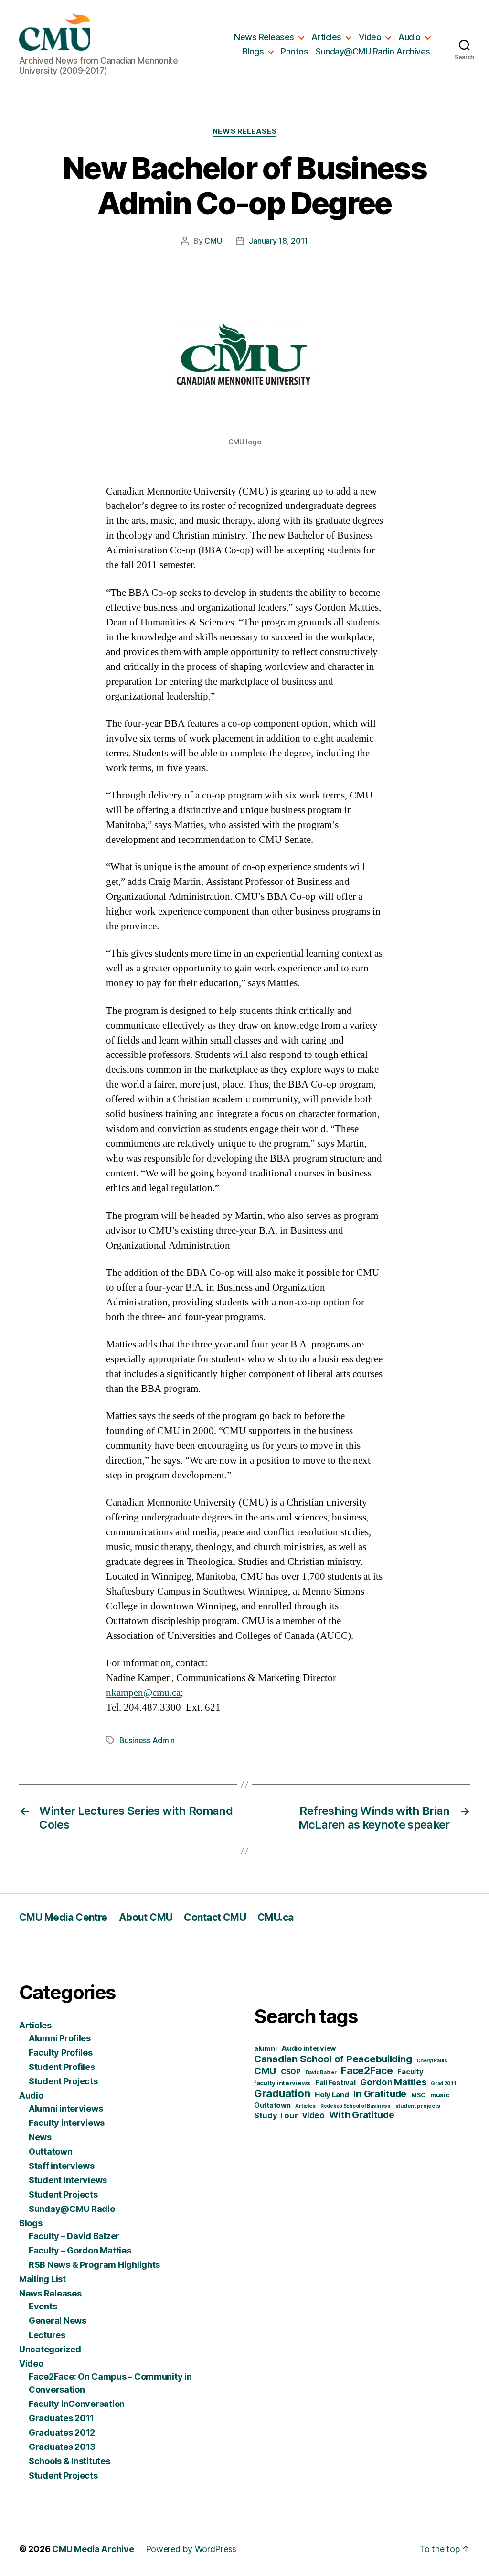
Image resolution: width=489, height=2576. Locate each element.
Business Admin (147, 1740)
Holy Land (332, 2095)
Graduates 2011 (61, 2418)
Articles (326, 37)
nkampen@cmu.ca (143, 1693)
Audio (409, 37)
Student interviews (68, 2180)
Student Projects (63, 2081)
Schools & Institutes (69, 2461)
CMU (213, 241)
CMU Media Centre (63, 1917)
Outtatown (51, 2151)
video (314, 2115)
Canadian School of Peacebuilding (333, 2059)
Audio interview (309, 2048)
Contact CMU (215, 1917)
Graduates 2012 (62, 2432)
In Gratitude (380, 2094)
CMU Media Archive (93, 2549)
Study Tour (276, 2115)
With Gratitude (361, 2115)
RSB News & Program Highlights (94, 2265)
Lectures (47, 2335)
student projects (418, 2106)
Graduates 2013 (62, 2447)
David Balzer (321, 2073)
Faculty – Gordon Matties (80, 2250)
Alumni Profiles (60, 2038)
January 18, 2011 (278, 241)
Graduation (282, 2093)
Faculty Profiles (61, 2053)
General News (58, 2321)
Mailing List (43, 2279)
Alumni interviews (66, 2108)
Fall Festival (335, 2083)
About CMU (146, 1917)
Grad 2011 (444, 2084)
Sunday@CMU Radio (72, 2209)
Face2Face (367, 2071)
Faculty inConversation (77, 2404)
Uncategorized (50, 2349)
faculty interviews (282, 2083)
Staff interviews (62, 2166)
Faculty (410, 2072)
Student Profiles (62, 2067)
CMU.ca (276, 1917)
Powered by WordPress (191, 2549)
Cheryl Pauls (432, 2061)
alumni (265, 2048)
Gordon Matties (393, 2082)
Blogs (253, 51)
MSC (418, 2095)
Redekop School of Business (356, 2106)
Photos (294, 51)
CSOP (291, 2072)
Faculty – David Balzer (74, 2236)
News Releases (264, 37)
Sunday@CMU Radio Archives (373, 51)
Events (43, 2306)
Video (370, 37)
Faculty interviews (67, 2123)
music (440, 2095)
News (40, 2137)
